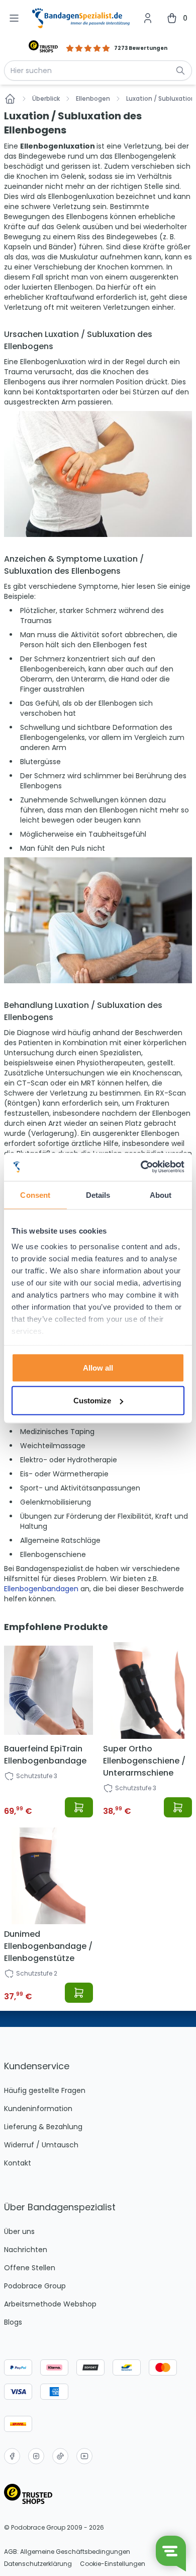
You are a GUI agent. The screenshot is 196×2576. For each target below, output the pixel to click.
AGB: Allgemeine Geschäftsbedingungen (67, 2552)
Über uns (19, 2231)
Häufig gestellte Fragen (45, 2090)
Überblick (46, 99)
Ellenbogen (93, 99)
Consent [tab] (35, 1195)
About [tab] (161, 1195)
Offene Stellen (30, 2268)
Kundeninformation (38, 2109)
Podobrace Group (35, 2286)
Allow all (98, 1367)
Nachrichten (26, 2250)
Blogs (13, 2322)
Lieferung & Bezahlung (43, 2127)
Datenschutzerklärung (38, 2564)
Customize (92, 1401)
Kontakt (18, 2163)
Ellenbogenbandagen (42, 1589)
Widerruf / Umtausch (41, 2145)
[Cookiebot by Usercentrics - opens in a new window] (141, 1167)
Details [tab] (98, 1195)
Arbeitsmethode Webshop (50, 2304)
